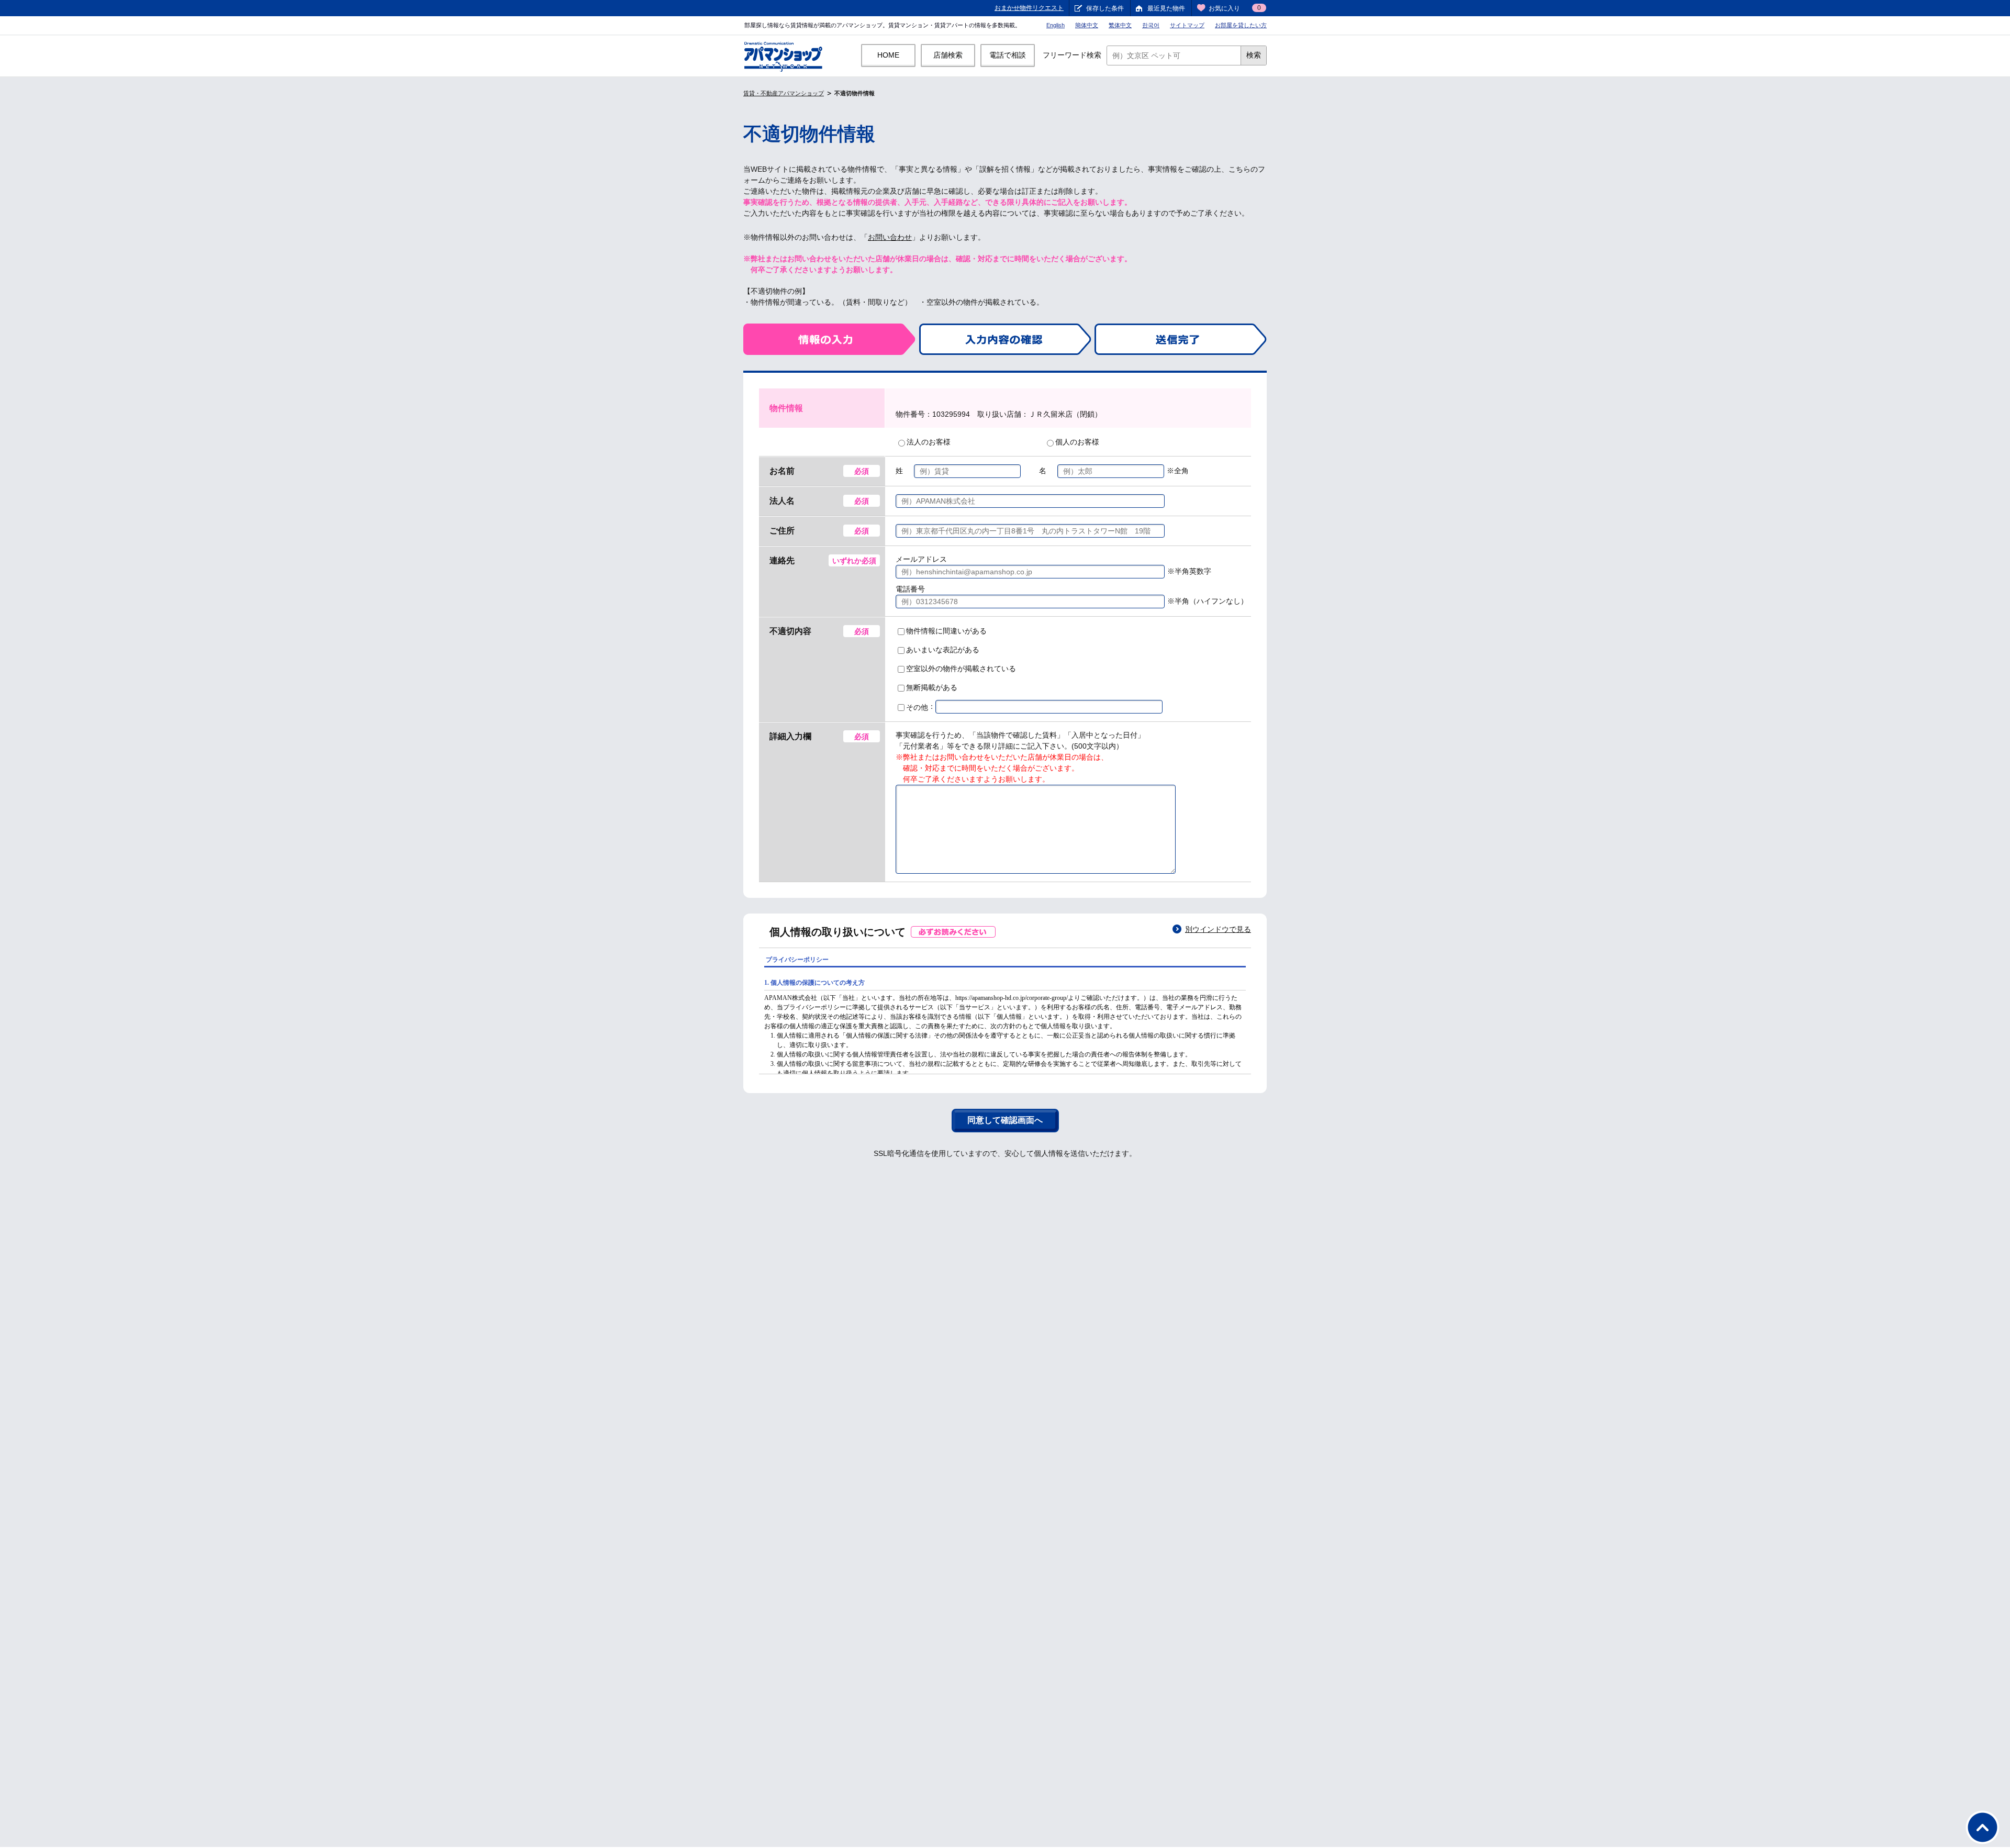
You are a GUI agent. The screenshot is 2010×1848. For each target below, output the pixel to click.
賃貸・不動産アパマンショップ (784, 93)
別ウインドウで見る (1218, 929)
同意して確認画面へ (1005, 1120)
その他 (917, 707)
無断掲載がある (932, 687)
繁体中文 (1120, 25)
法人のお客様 (929, 442)
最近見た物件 (1166, 8)
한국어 (1151, 25)
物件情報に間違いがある (946, 631)
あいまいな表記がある (943, 650)
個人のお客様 (1077, 442)
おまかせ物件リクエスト (1029, 8)
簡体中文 (1087, 25)
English (1056, 25)
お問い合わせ (890, 237)
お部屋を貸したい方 (1241, 25)
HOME (888, 55)
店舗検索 (948, 55)
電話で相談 (1008, 55)
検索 (1254, 55)
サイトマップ (1187, 25)
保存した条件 (1105, 8)
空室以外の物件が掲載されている (961, 669)
